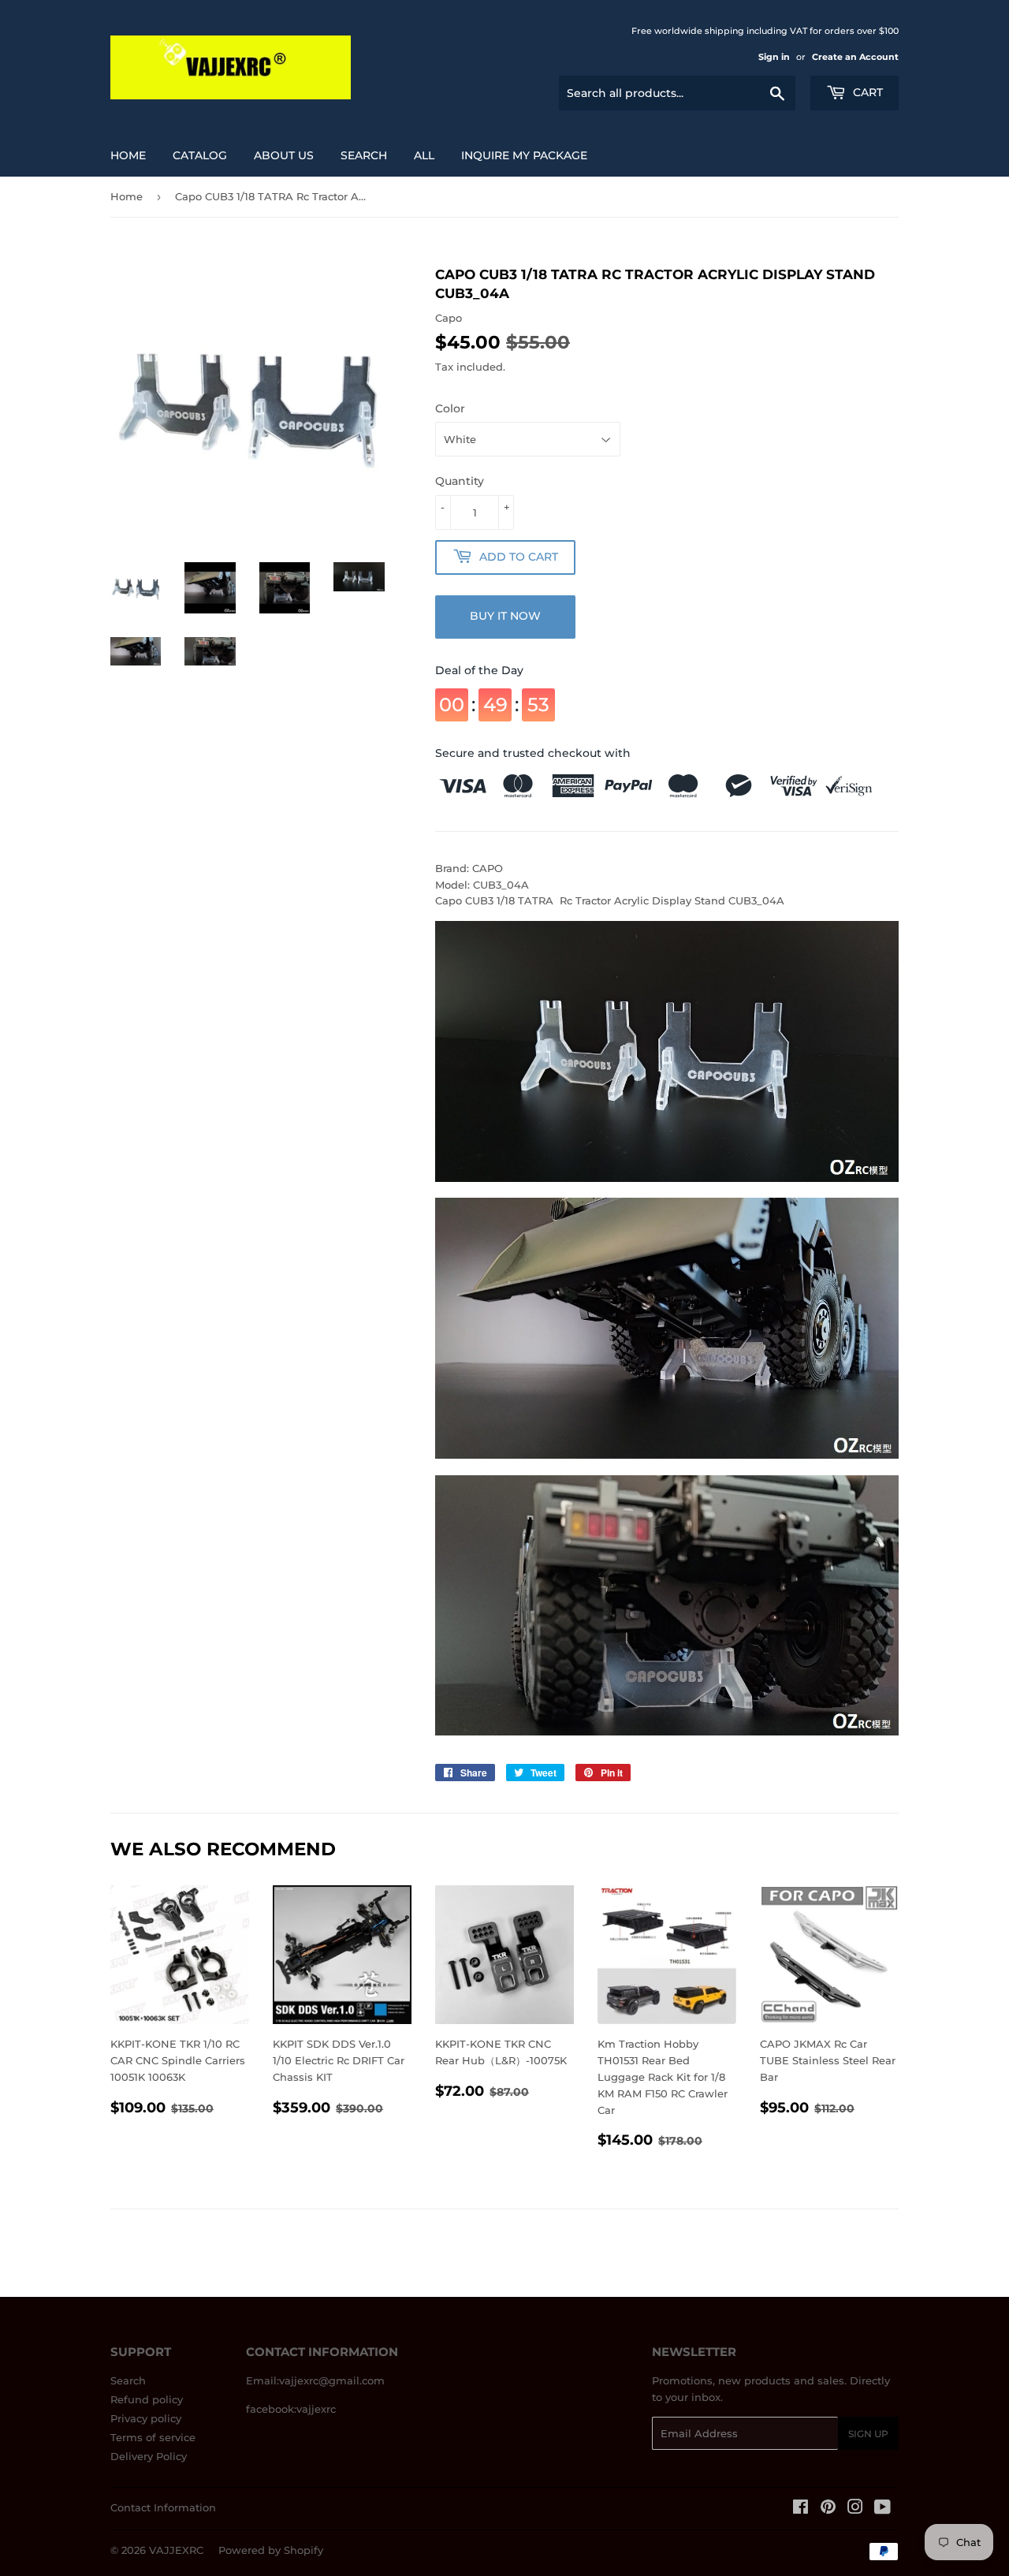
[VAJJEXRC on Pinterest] (828, 2509)
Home (128, 155)
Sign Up (868, 2434)
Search (128, 2380)
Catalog (200, 155)
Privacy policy (146, 2418)
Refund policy (147, 2399)
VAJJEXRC (176, 2550)
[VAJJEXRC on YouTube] (882, 2509)
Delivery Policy (149, 2456)
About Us (284, 155)
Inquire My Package (524, 155)
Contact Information (163, 2507)
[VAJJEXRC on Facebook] (800, 2509)
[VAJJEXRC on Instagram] (855, 2509)
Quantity (460, 481)
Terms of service (153, 2437)
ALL (424, 155)
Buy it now (505, 616)
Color (450, 408)
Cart (866, 92)
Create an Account (855, 57)
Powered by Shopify (271, 2550)
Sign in (774, 57)
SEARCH (364, 155)
